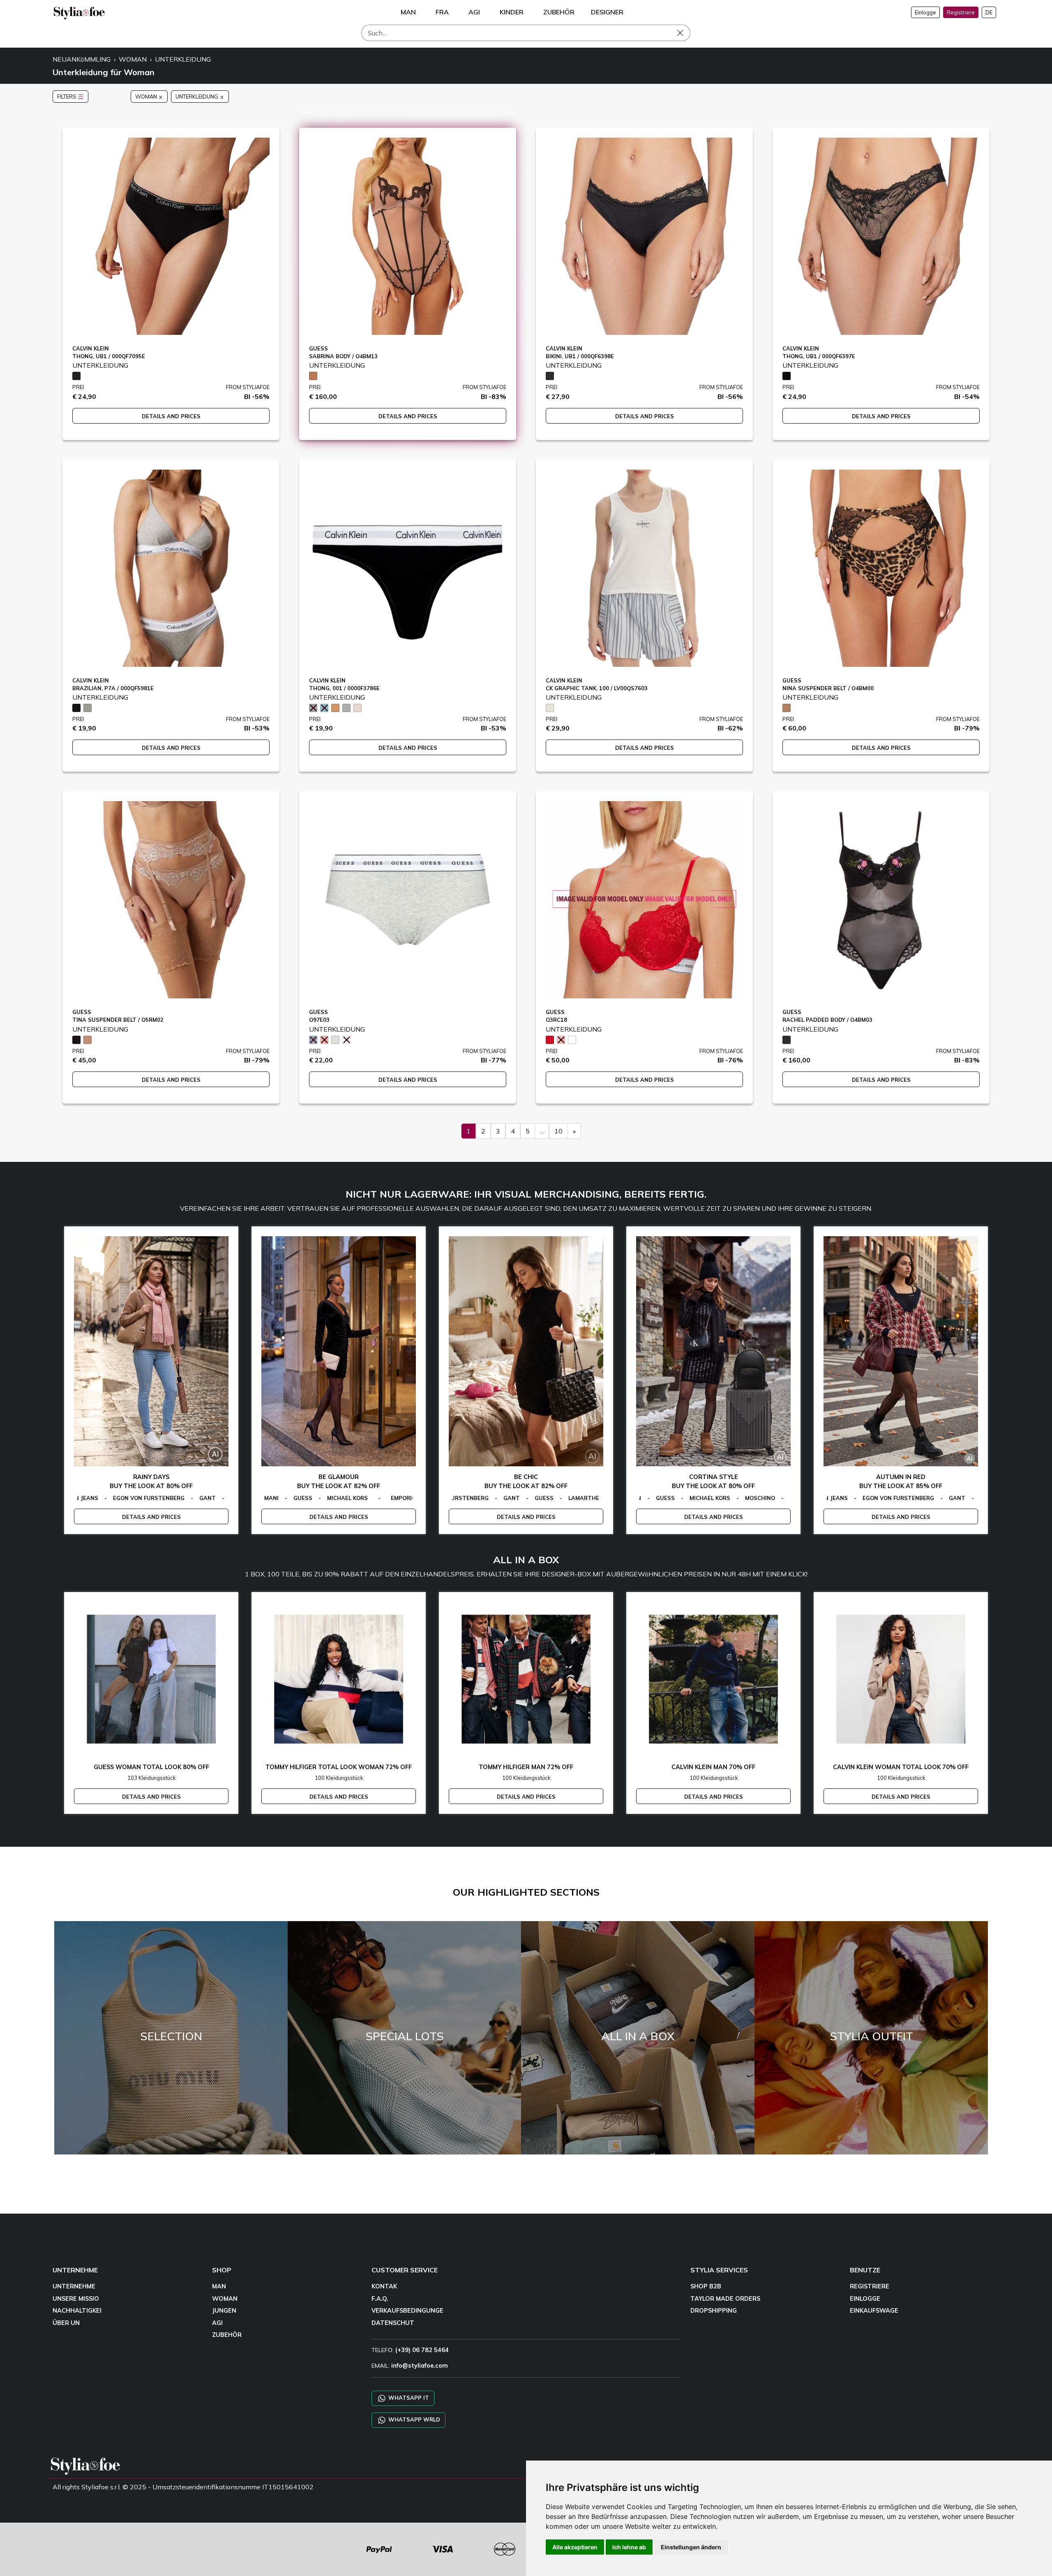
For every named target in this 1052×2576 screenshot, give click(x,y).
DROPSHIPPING (714, 2311)
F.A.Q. (380, 2299)
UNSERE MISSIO (76, 2299)
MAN (219, 2286)
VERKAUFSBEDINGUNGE (407, 2311)
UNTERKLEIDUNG (183, 59)
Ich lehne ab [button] (629, 2547)
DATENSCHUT (393, 2323)
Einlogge (925, 12)
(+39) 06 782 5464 (422, 2350)
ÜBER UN (66, 2323)
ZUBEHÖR (227, 2335)
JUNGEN (224, 2311)
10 (558, 1131)
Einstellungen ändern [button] (691, 2547)
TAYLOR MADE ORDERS (725, 2299)
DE (989, 12)
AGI (217, 2323)
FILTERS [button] (67, 97)
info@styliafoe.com (420, 2366)
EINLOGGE (865, 2299)
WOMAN (133, 59)
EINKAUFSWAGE (874, 2311)
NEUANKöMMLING (82, 59)
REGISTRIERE (870, 2286)
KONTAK (384, 2286)
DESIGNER (607, 12)
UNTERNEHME (74, 2286)
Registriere (961, 12)
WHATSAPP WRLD (413, 2419)
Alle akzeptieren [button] (575, 2547)
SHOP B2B (706, 2286)
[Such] (686, 33)
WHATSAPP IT (408, 2397)
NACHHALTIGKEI (77, 2311)
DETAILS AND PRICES (171, 416)
